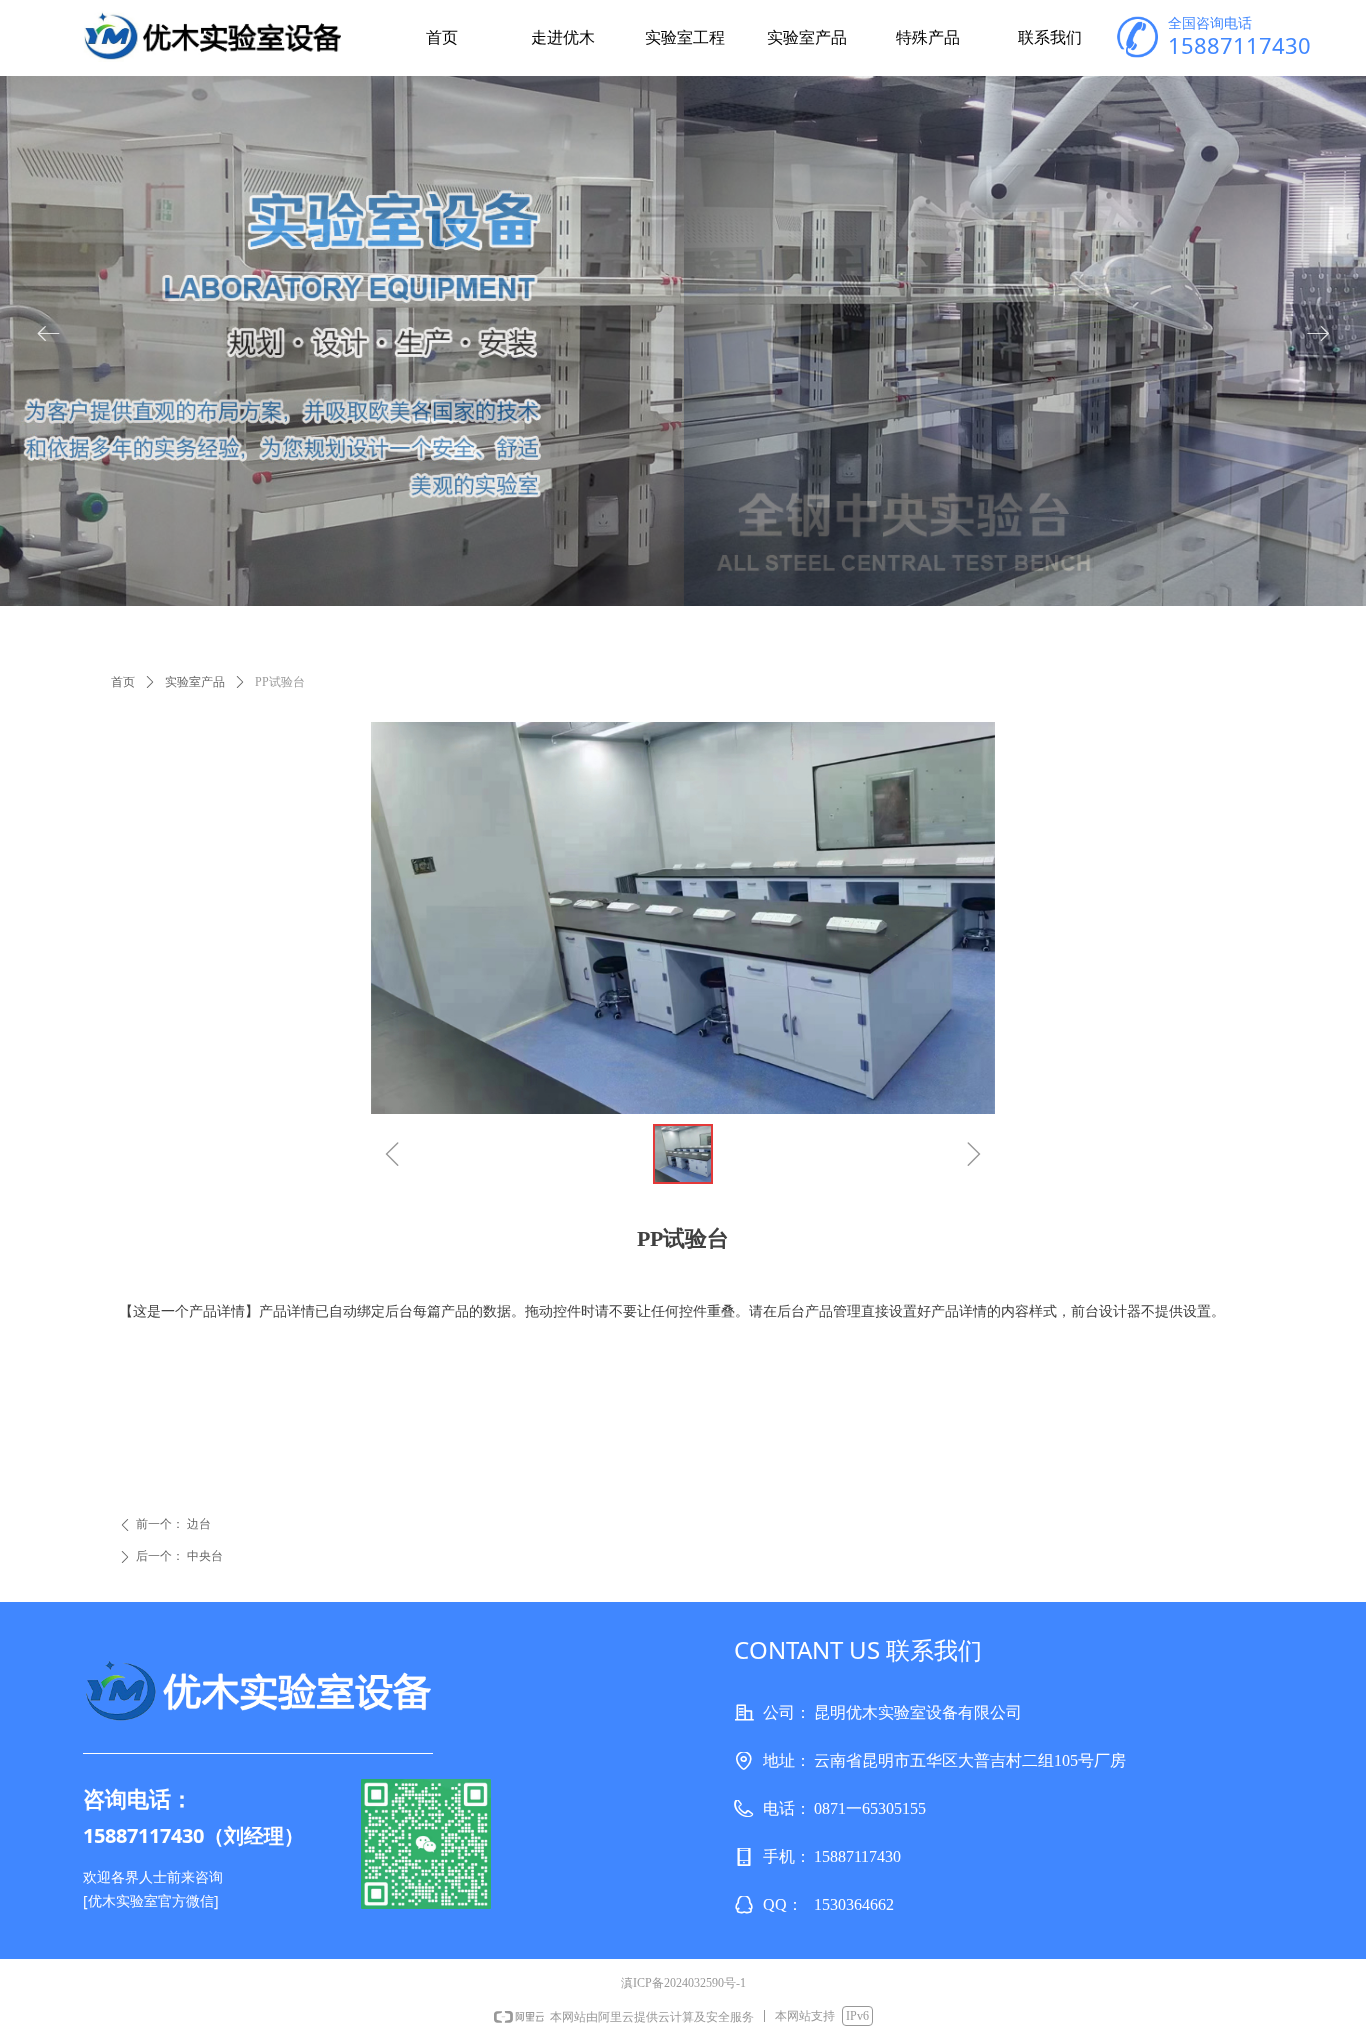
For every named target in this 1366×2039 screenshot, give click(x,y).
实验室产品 (195, 682)
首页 (123, 682)
